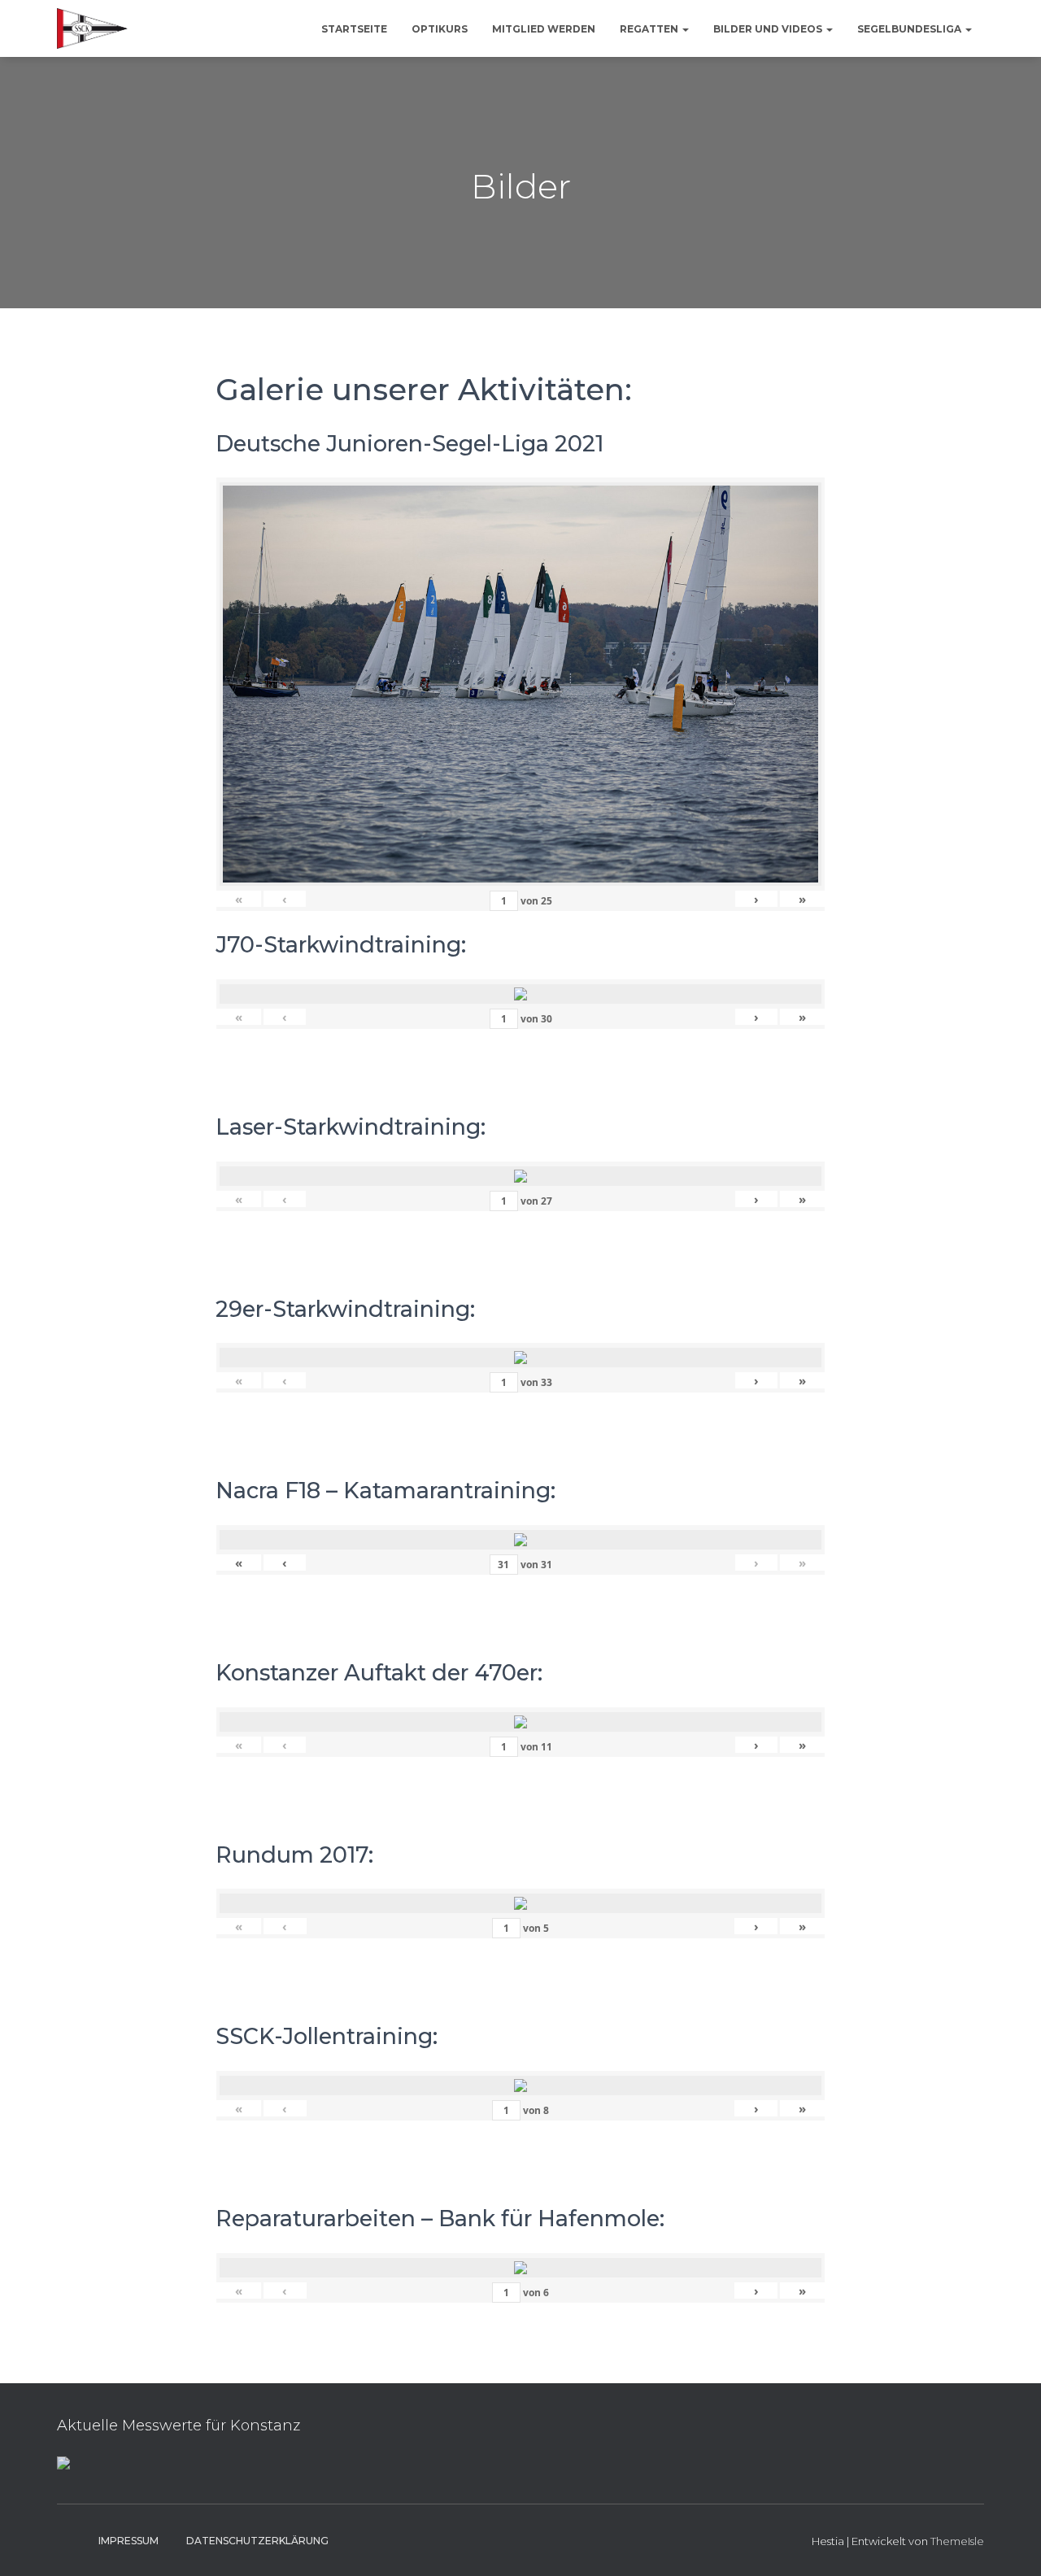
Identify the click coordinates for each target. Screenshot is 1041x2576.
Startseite (354, 29)
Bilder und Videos (769, 29)
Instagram (70, 2540)
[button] (685, 29)
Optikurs (440, 29)
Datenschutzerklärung (257, 2541)
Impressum (128, 2541)
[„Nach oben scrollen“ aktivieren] (1009, 2543)
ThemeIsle (957, 2541)
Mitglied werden (544, 29)
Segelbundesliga (910, 29)
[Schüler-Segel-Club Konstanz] (92, 28)
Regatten (650, 29)
